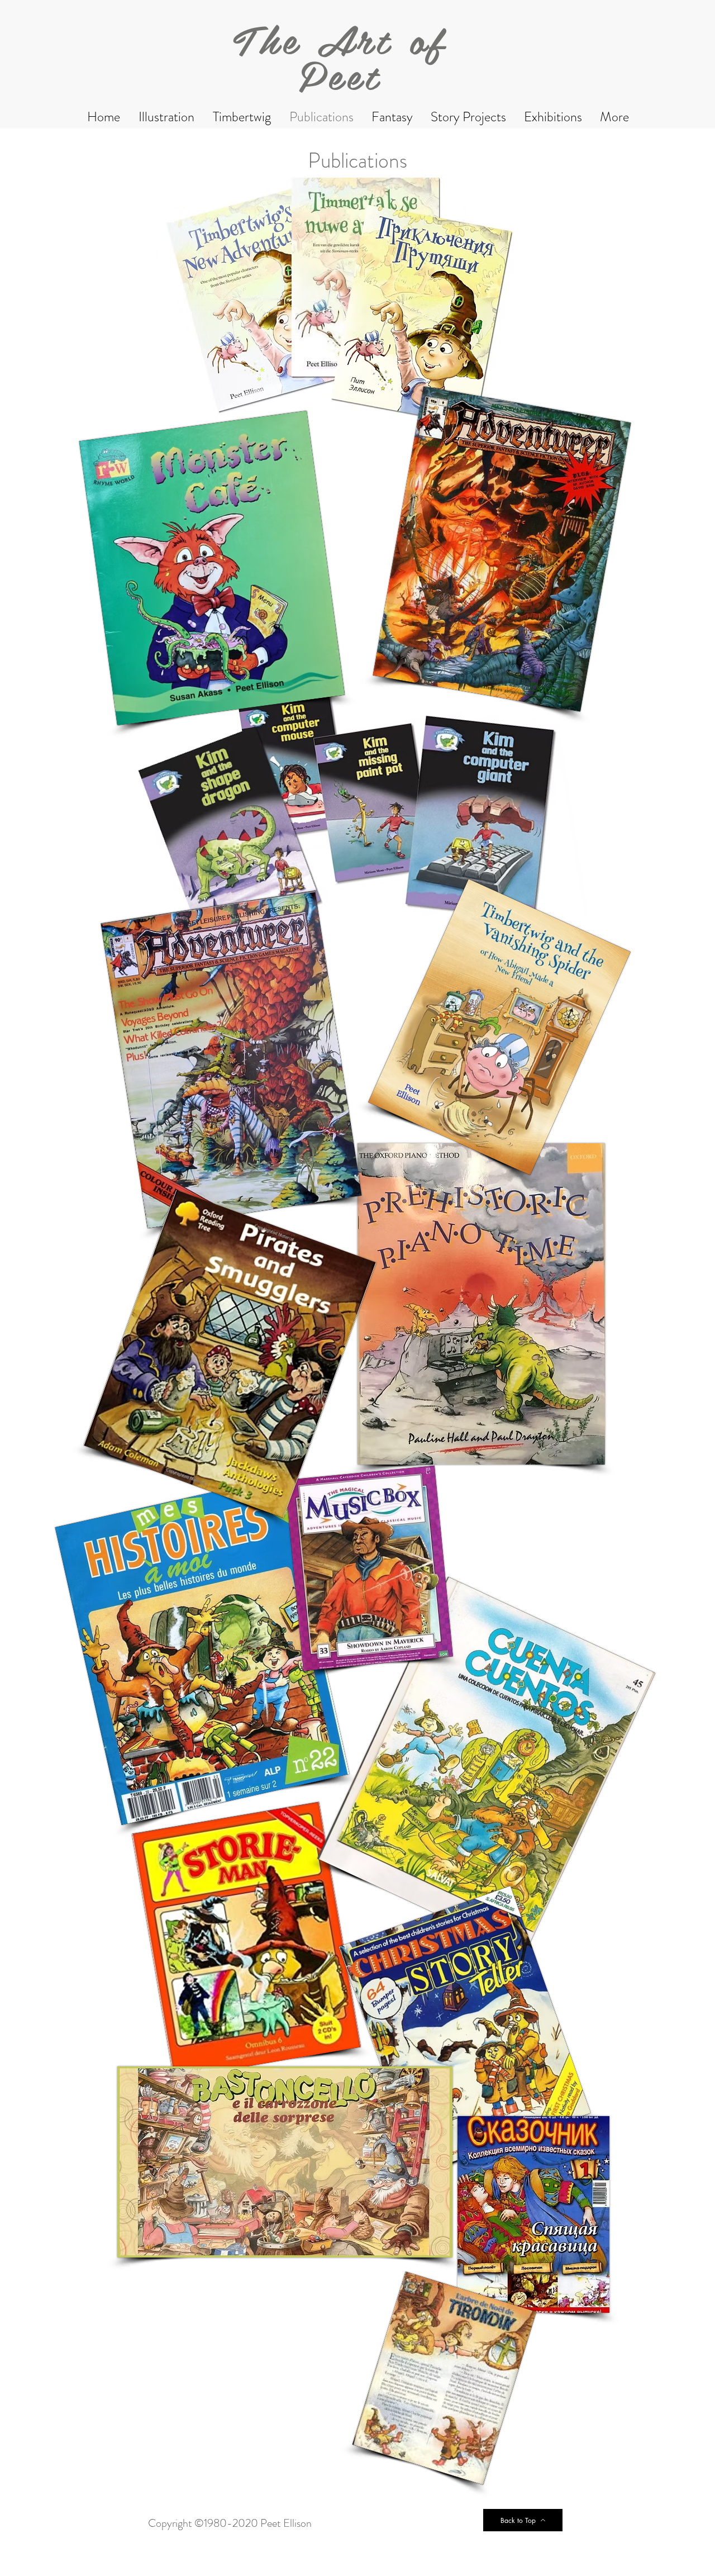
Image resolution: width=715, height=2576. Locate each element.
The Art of (340, 39)
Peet (340, 74)
